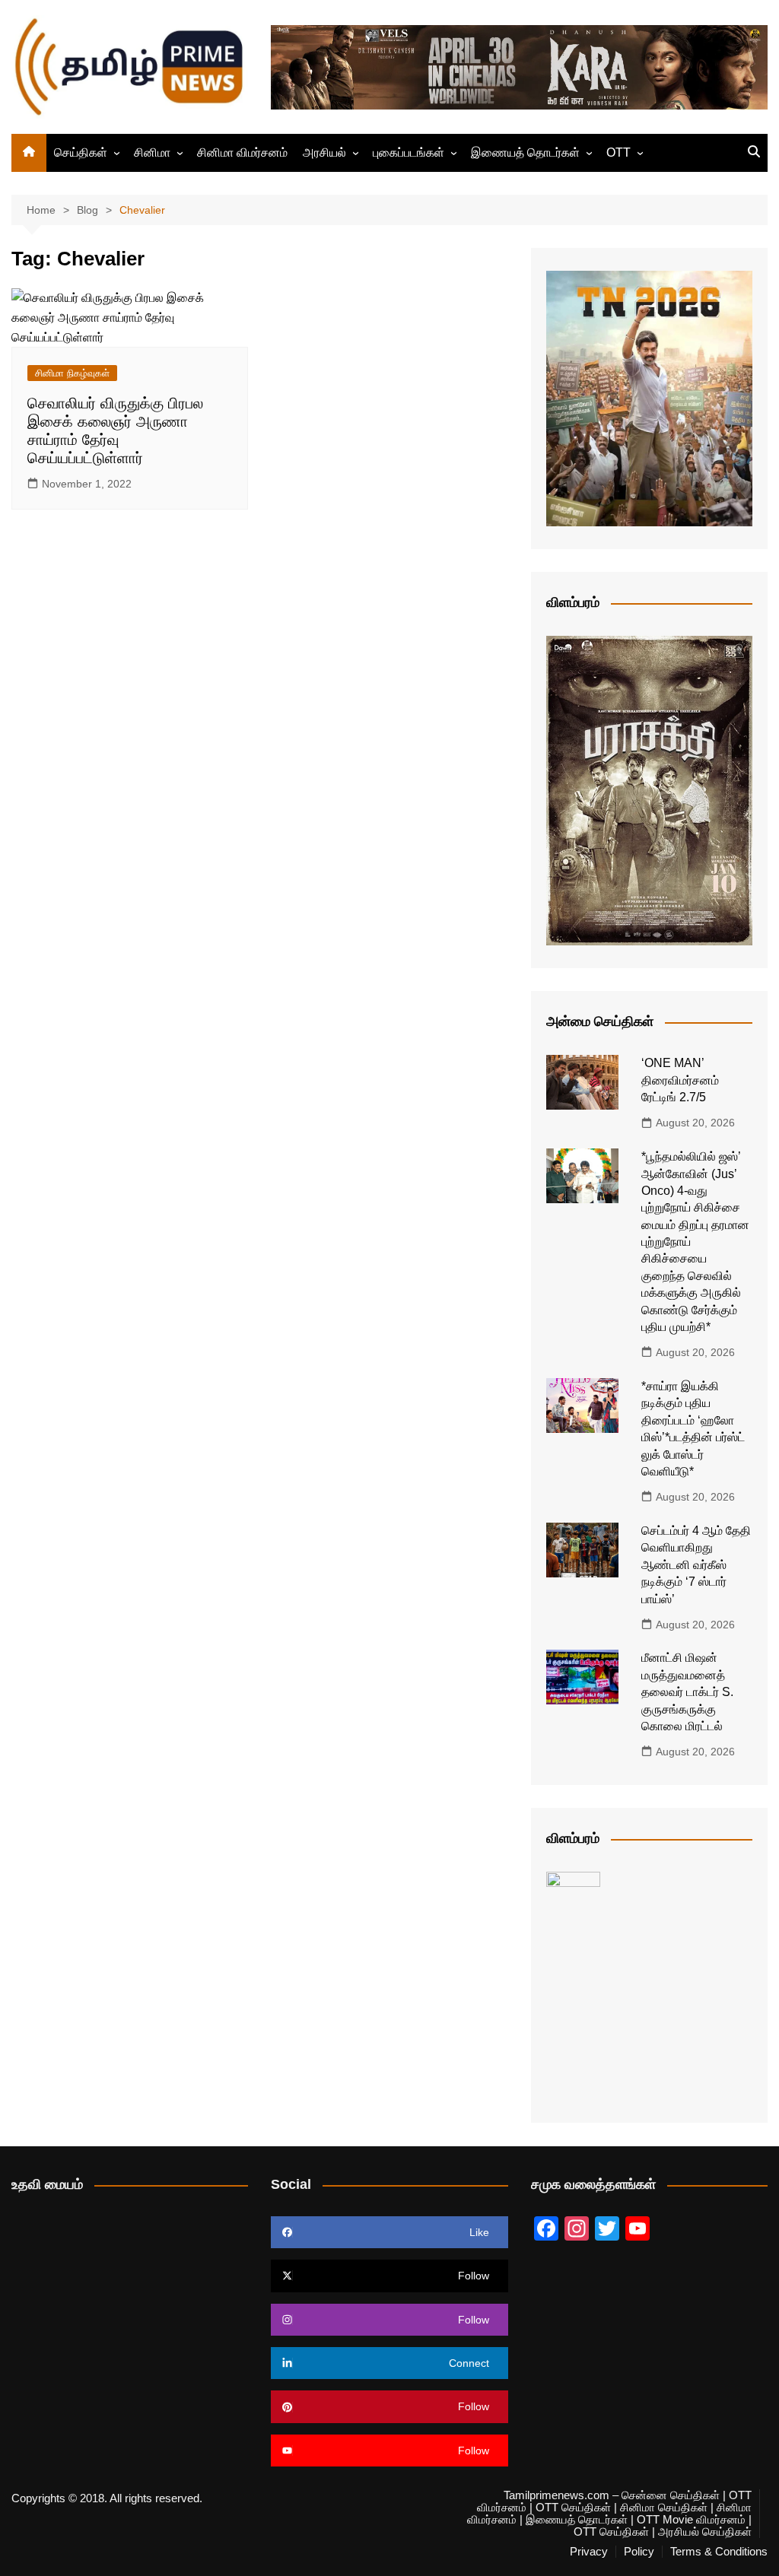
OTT (618, 152)
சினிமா (152, 152)
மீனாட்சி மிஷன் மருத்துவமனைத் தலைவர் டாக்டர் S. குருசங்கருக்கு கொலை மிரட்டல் (687, 1692)
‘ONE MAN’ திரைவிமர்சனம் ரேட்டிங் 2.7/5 (680, 1080)
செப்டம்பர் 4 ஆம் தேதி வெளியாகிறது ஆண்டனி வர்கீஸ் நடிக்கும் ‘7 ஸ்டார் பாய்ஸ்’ (696, 1565)
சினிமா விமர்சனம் (242, 152)
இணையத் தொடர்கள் (525, 152)
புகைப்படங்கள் (409, 152)
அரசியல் (324, 152)
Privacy (589, 2552)
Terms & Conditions (719, 2552)
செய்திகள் (81, 152)
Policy (639, 2552)
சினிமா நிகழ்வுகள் (72, 373)
